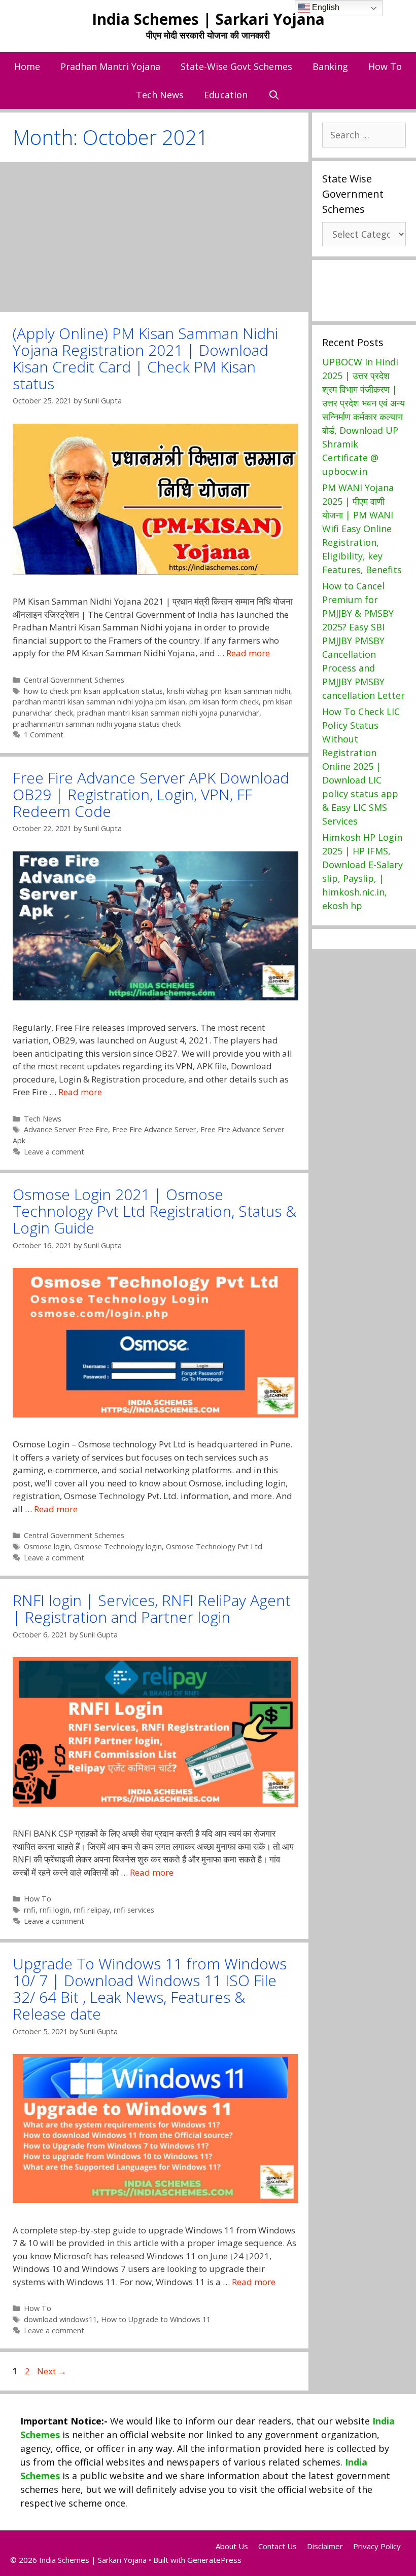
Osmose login (47, 1546)
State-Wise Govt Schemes (236, 66)
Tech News (160, 95)
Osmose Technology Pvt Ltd (214, 1546)
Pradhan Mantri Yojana (110, 66)
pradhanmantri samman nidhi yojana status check (97, 724)
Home (27, 66)
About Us (232, 2546)
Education (226, 95)
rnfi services (134, 1910)
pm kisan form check (224, 702)
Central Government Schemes (74, 680)
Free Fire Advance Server (154, 1129)
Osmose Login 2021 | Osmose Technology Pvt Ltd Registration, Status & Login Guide (154, 1211)
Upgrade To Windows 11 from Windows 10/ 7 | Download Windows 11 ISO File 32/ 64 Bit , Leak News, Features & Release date (150, 1989)
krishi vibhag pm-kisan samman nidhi (229, 691)
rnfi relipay (92, 1910)
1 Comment (44, 735)
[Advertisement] (154, 237)
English (325, 7)
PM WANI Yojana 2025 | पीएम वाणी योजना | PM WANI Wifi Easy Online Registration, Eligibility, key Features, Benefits (362, 529)
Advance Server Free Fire (66, 1129)
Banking (330, 66)
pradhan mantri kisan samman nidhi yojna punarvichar (168, 713)
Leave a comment (54, 1152)
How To (385, 66)
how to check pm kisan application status (93, 691)
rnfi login (55, 1910)
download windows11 (60, 2319)
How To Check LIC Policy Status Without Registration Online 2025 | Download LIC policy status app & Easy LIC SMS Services (361, 766)
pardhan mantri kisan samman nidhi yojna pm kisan (99, 702)
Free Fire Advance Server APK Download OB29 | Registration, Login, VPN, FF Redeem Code (151, 794)
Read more (248, 653)
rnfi (30, 1910)
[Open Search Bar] (274, 95)
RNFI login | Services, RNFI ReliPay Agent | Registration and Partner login (152, 1609)
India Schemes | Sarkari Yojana (208, 19)
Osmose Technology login (118, 1546)
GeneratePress (214, 2560)
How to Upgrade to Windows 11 (156, 2319)
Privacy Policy (377, 2546)
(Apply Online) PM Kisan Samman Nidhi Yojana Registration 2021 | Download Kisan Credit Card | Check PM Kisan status (145, 358)
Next (52, 2371)
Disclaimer (325, 2546)
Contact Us (278, 2546)
